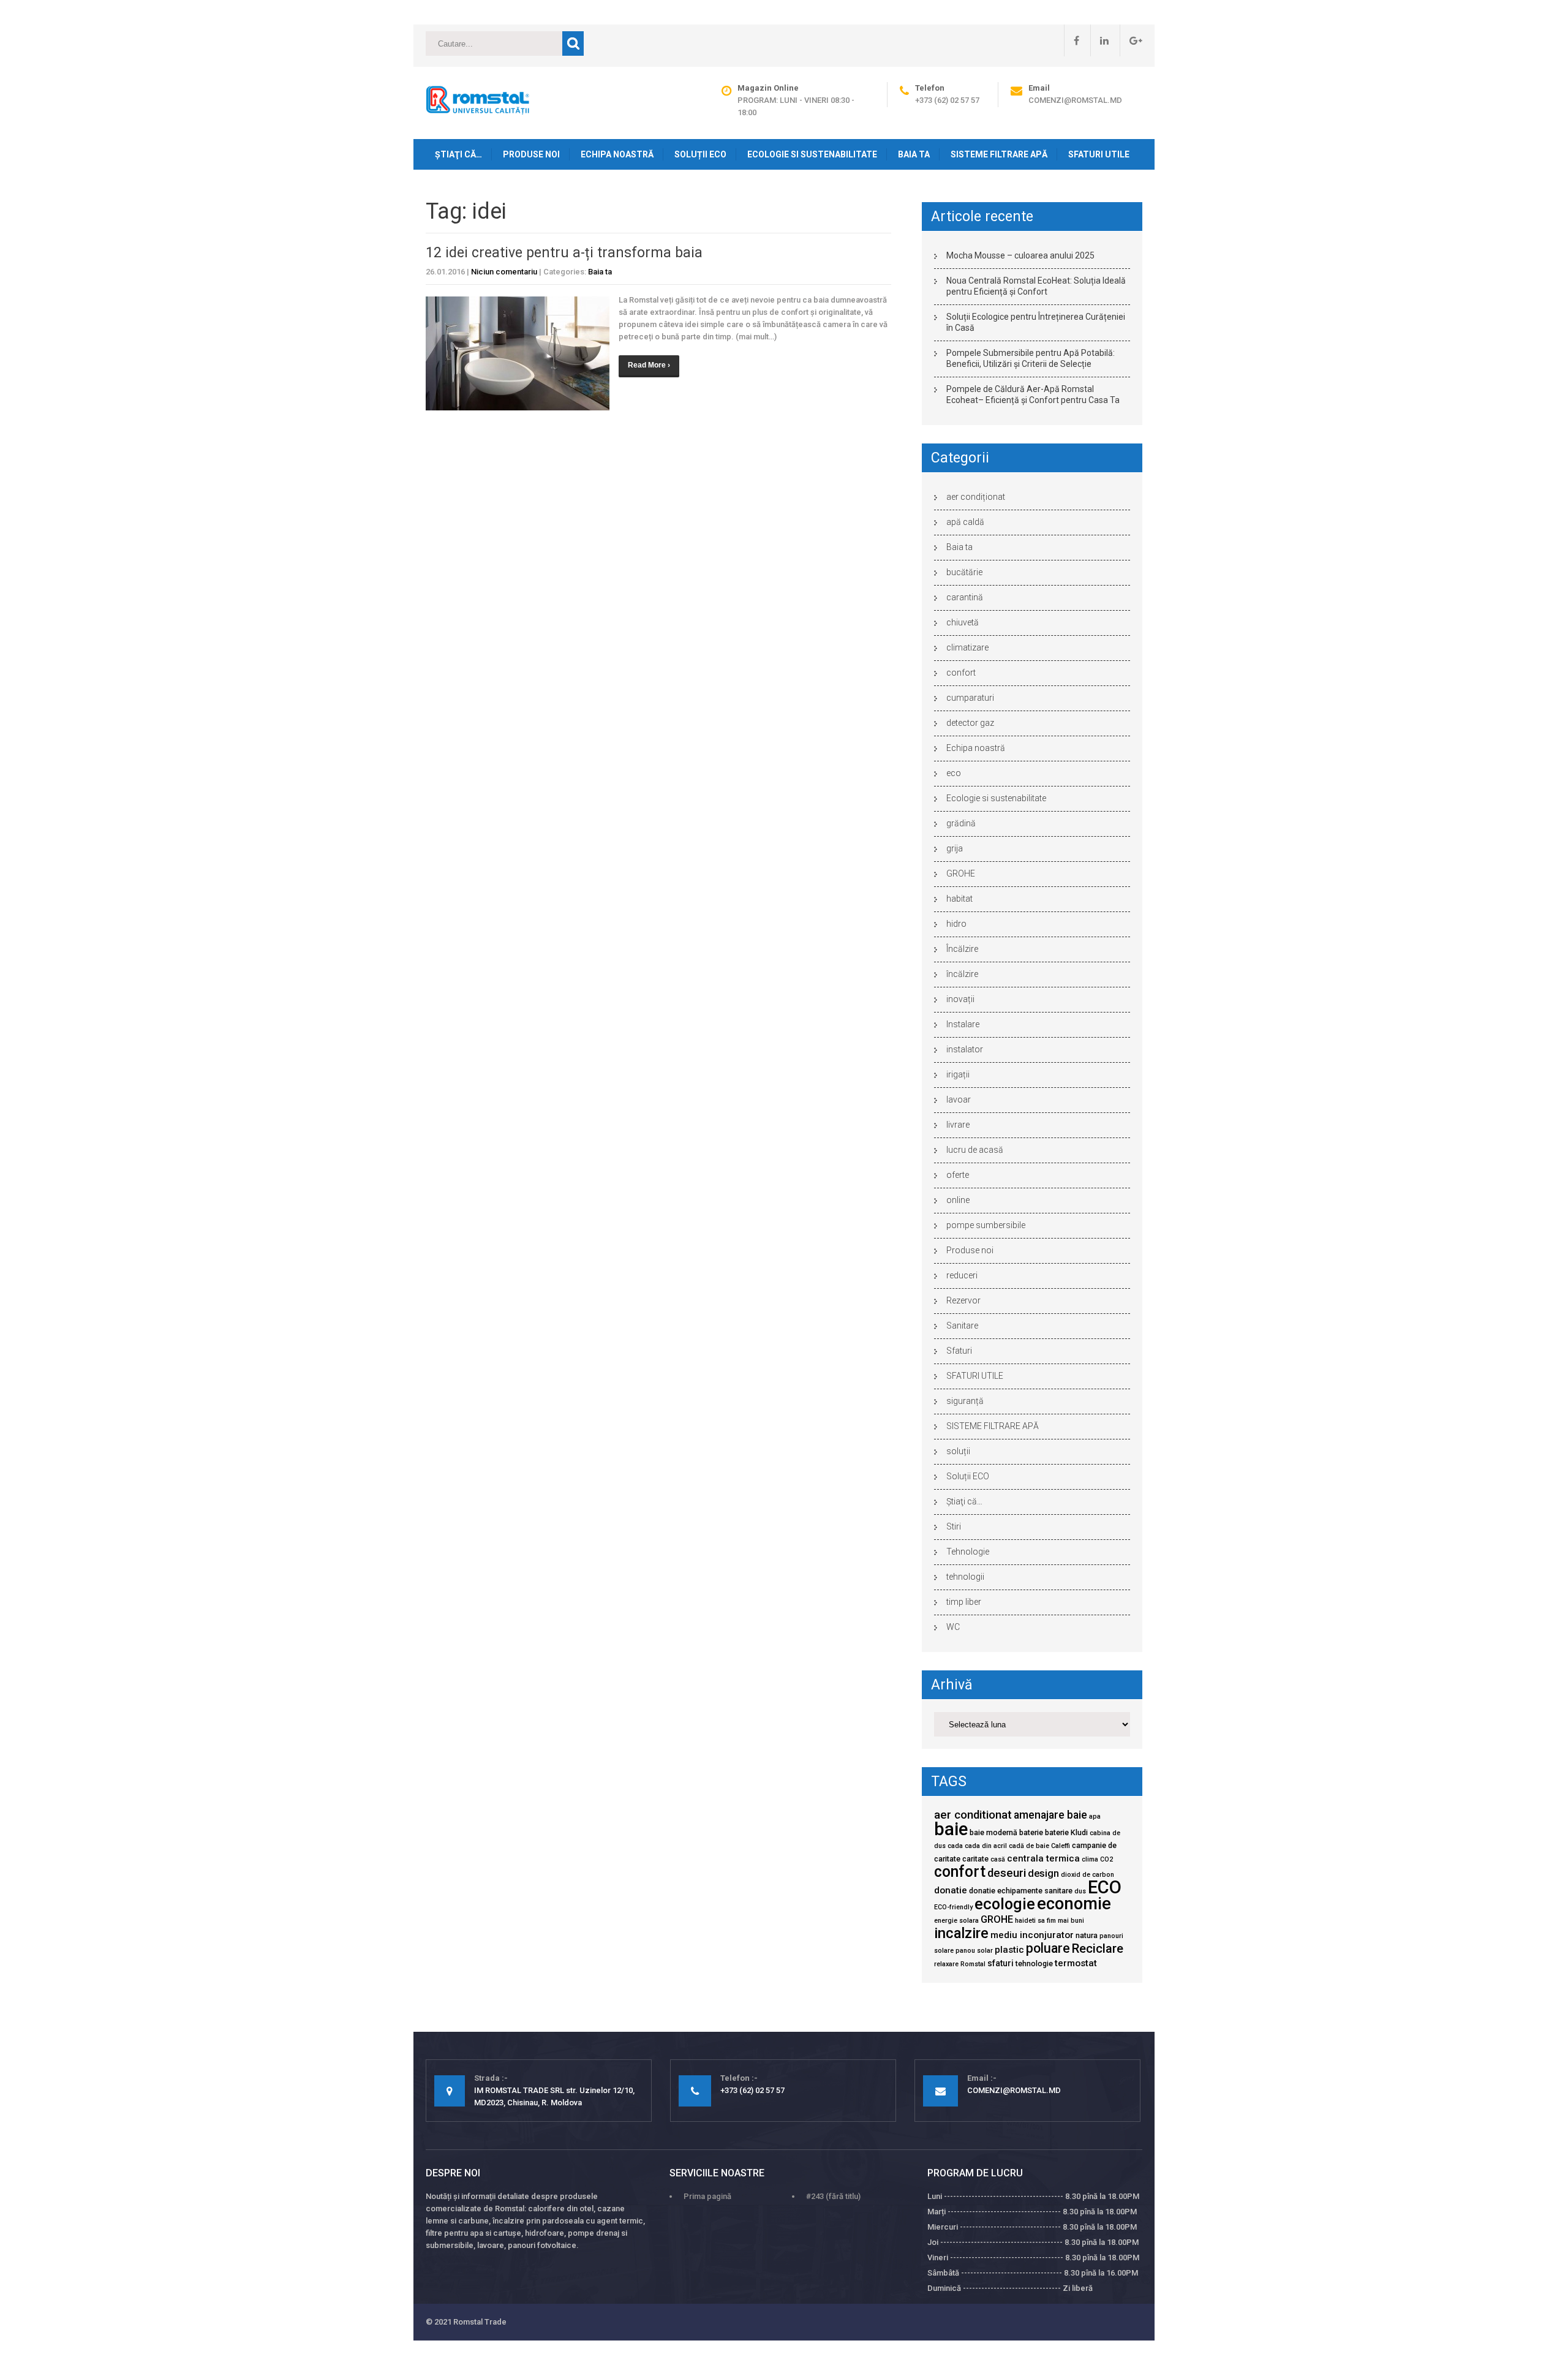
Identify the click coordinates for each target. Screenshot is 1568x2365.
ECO (1105, 1887)
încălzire (962, 974)
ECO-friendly (953, 1907)
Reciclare (1098, 1948)
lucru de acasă (975, 1150)
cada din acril (986, 1846)
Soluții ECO (700, 154)
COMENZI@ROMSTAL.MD (1075, 100)
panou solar (974, 1951)
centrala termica (1043, 1858)
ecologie (1005, 1904)
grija (955, 848)
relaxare (946, 1964)
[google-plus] (1131, 40)
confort (961, 673)
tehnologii (965, 1577)
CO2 (1106, 1859)
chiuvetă (963, 622)
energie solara (956, 1921)
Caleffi (1061, 1846)
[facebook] (1072, 40)
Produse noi (531, 154)
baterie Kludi (1066, 1832)
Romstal (973, 1964)
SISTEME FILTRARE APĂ (999, 154)
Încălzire (962, 949)
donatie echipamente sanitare (1021, 1891)
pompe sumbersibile (986, 1225)
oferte (958, 1175)
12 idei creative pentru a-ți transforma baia (564, 253)
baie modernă (993, 1832)
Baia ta (914, 154)
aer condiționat (976, 497)
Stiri (954, 1526)
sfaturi (1001, 1963)
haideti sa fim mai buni (1050, 1921)
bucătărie (964, 572)
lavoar (959, 1100)
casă (998, 1859)
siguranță (965, 1401)
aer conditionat (973, 1815)
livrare (958, 1125)
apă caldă (965, 522)
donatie (951, 1890)
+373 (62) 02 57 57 (947, 100)
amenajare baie (1050, 1815)
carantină (965, 597)
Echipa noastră (617, 154)
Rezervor (963, 1300)
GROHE (961, 873)
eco (954, 773)
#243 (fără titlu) (833, 2196)
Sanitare (962, 1326)
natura (1087, 1935)
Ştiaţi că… (458, 154)
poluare (1048, 1948)
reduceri (962, 1275)
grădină (961, 823)
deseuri (1007, 1873)
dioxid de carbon (1087, 1875)
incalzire (961, 1933)
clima (1090, 1859)
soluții (958, 1451)
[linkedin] (1099, 40)
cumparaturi (970, 698)
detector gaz (970, 723)
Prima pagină (707, 2196)
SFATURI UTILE (1099, 154)
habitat (959, 899)
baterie (1031, 1832)
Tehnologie (968, 1552)
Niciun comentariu (504, 272)
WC (953, 1627)
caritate (975, 1859)
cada (955, 1846)
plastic (1009, 1950)
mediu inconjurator (1032, 1935)
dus (1080, 1891)
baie (951, 1829)
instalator (965, 1049)
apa (1095, 1816)
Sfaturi (959, 1351)
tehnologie (1034, 1963)
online (958, 1200)
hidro (956, 924)
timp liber (964, 1602)
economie (1074, 1904)
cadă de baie (1029, 1846)
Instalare (963, 1024)
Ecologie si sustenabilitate (812, 154)
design (1043, 1873)
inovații (960, 999)
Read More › (649, 365)
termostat (1076, 1963)
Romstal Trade (480, 2322)
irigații (958, 1074)
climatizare (967, 647)
